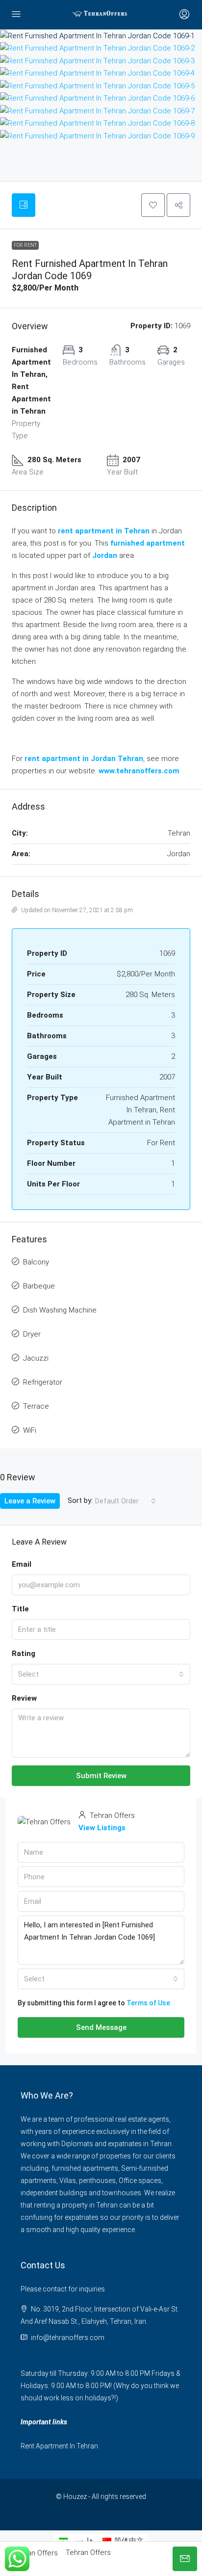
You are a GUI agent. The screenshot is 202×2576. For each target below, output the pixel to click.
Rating (24, 1654)
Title (20, 1609)
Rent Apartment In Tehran (59, 2446)
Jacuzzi (36, 1358)
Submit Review (101, 1776)
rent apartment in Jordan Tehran (84, 759)
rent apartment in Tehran (104, 531)
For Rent (25, 245)
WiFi (30, 1430)
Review (24, 1698)
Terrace (36, 1406)
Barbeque (39, 1286)
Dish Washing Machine (60, 1310)
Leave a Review (30, 1501)
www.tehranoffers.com (139, 771)
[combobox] (126, 1501)
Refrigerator (43, 1382)
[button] (153, 205)
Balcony (36, 1262)
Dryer (32, 1334)
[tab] (24, 205)
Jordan (105, 555)
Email (22, 1564)
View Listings (102, 1828)
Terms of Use (148, 2003)
